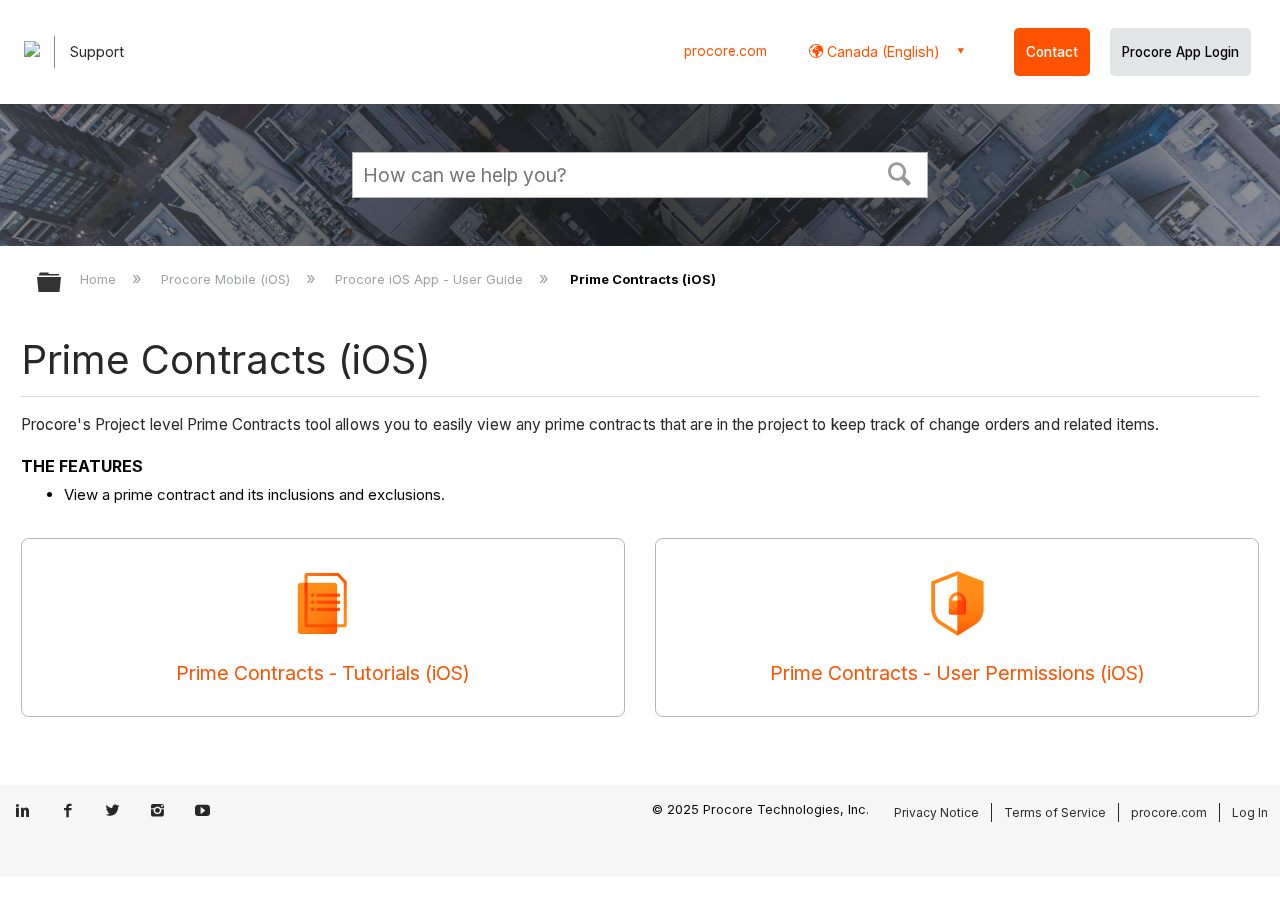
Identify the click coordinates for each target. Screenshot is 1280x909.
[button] (900, 172)
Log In (1250, 812)
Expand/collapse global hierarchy (62, 283)
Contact (1052, 52)
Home (100, 279)
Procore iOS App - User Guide (431, 279)
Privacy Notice (936, 812)
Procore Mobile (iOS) (227, 279)
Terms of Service (1055, 812)
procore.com (725, 51)
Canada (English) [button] (881, 51)
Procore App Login (1180, 52)
